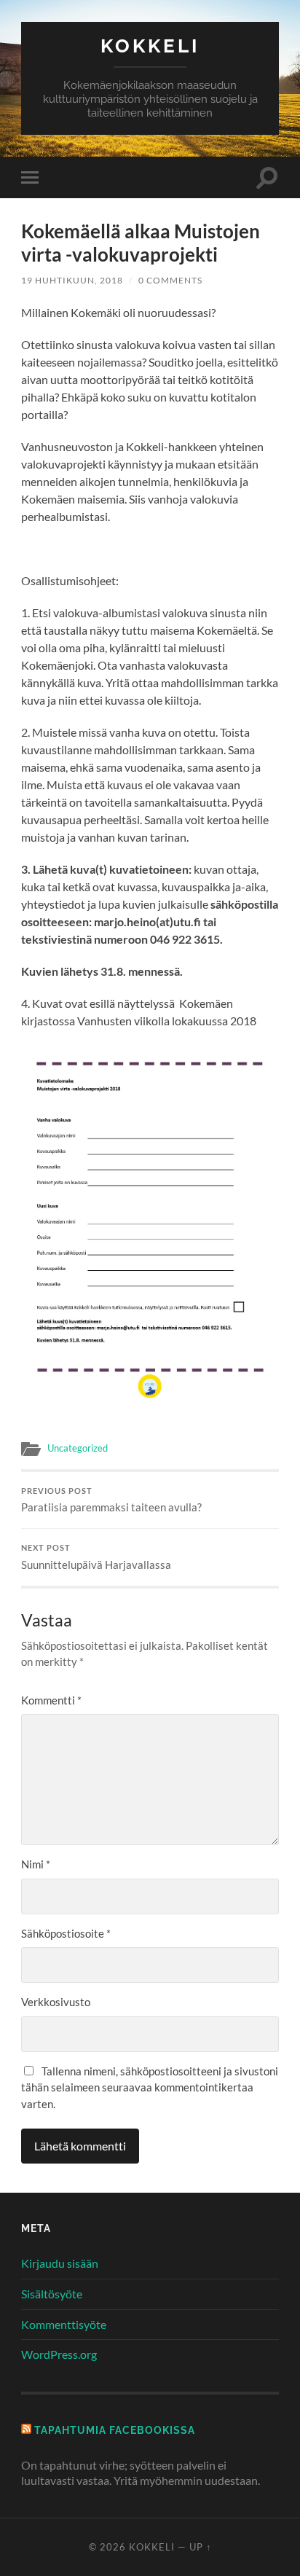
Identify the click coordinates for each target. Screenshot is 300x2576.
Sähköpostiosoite (66, 1933)
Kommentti (51, 1700)
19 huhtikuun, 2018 (72, 280)
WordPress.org (59, 2354)
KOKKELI (150, 46)
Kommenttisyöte (64, 2324)
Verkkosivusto (56, 2002)
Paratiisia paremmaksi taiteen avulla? (111, 1500)
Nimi (36, 1864)
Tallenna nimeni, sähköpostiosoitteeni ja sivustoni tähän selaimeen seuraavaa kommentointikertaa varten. (150, 2087)
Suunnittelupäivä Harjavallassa (96, 1557)
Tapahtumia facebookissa (115, 2430)
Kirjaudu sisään (60, 2263)
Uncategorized (78, 1448)
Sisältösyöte (52, 2294)
